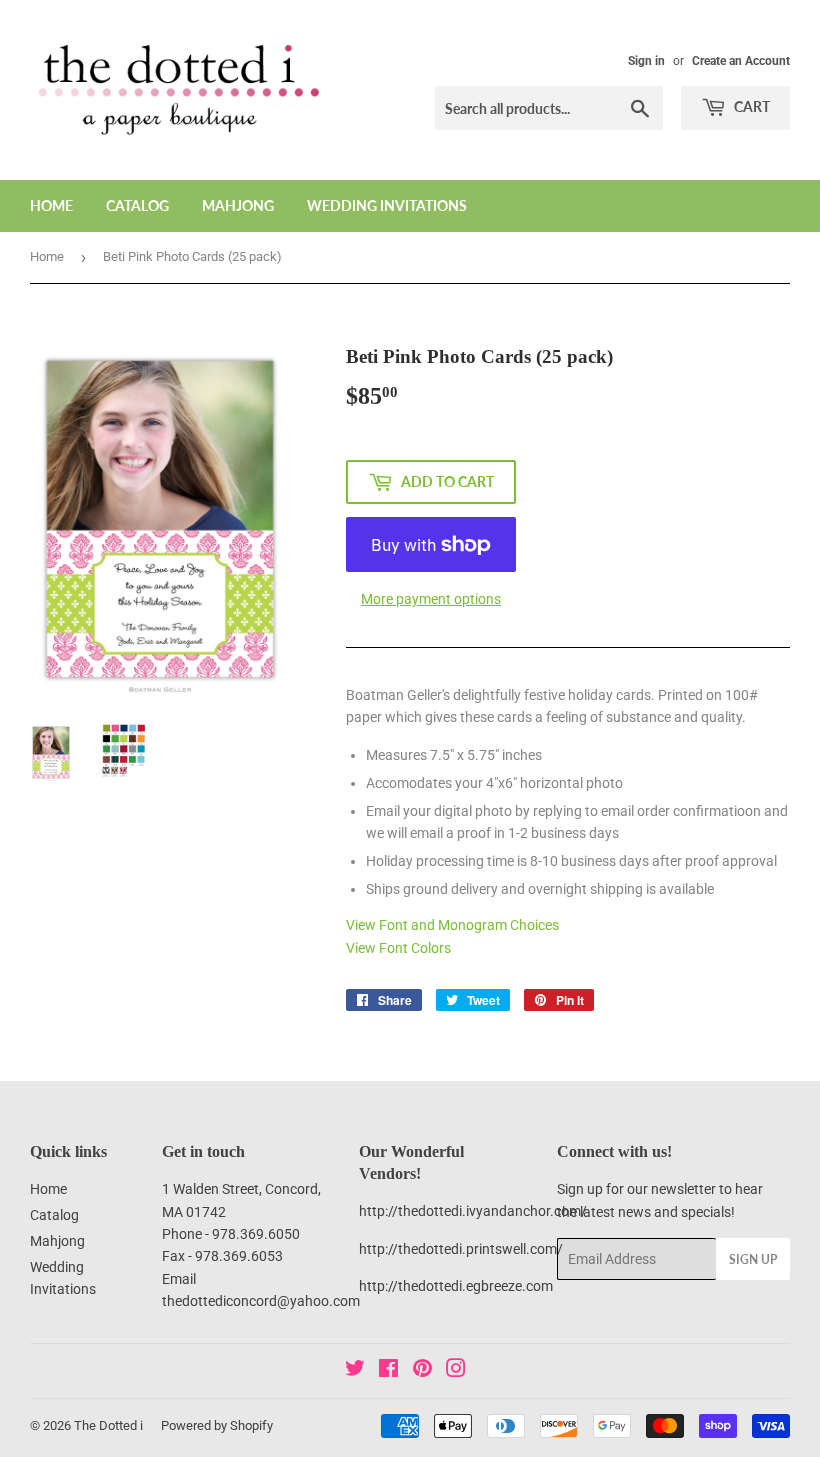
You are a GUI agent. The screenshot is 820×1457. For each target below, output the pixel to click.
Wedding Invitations (387, 205)
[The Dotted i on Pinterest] (422, 1371)
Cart (750, 106)
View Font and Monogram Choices (452, 925)
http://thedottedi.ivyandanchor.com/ (473, 1211)
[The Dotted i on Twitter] (355, 1371)
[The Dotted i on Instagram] (456, 1371)
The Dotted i (108, 1425)
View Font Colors (398, 948)
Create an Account (741, 61)
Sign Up (753, 1259)
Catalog (137, 205)
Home (51, 205)
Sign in (646, 61)
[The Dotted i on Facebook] (388, 1371)
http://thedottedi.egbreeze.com (456, 1286)
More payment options (431, 599)
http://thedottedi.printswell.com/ (461, 1249)
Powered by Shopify (217, 1425)
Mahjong (238, 205)
